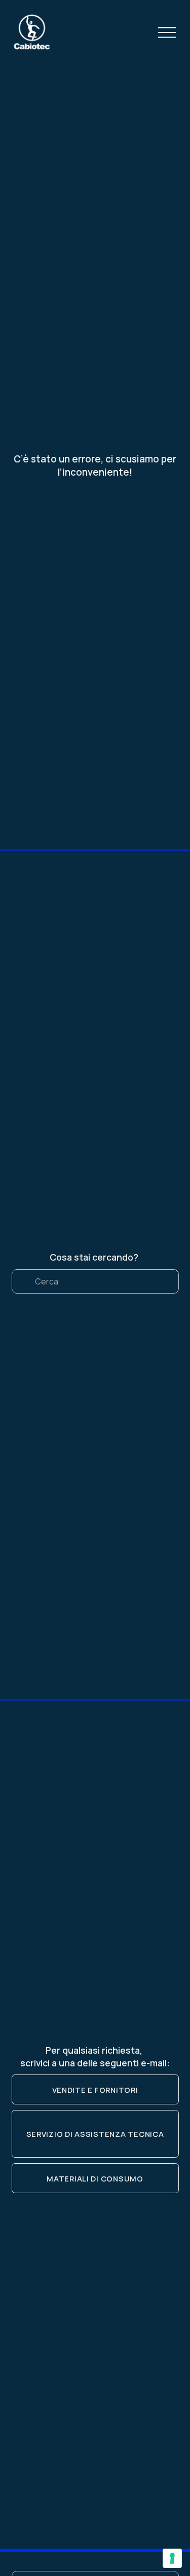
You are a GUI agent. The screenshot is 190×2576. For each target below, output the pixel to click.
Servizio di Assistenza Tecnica (95, 2134)
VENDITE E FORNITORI (95, 2090)
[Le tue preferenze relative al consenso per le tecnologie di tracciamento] (172, 2558)
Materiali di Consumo (95, 2178)
